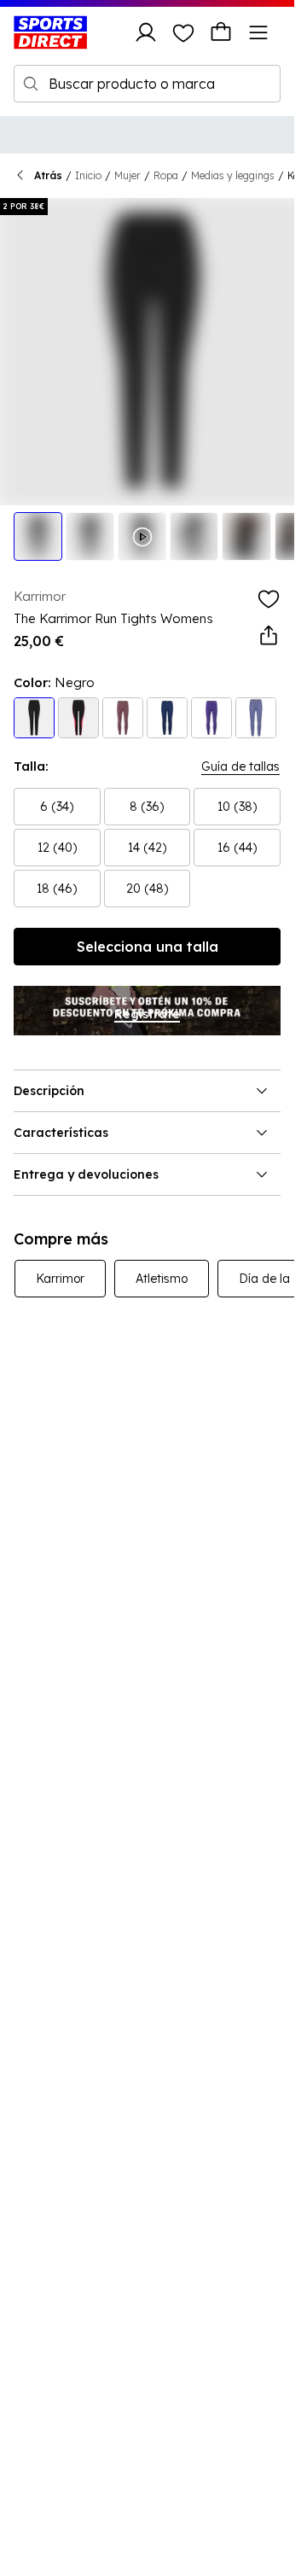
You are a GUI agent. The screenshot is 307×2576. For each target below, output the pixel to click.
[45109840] (78, 718)
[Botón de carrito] (221, 32)
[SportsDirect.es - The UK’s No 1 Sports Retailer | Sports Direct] (50, 32)
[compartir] (269, 636)
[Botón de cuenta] (146, 32)
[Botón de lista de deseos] (183, 32)
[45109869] (211, 718)
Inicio (88, 175)
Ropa (166, 175)
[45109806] (123, 718)
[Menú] (258, 32)
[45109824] (256, 718)
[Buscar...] (31, 84)
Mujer (127, 175)
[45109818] (167, 718)
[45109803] (34, 718)
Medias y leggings (233, 175)
